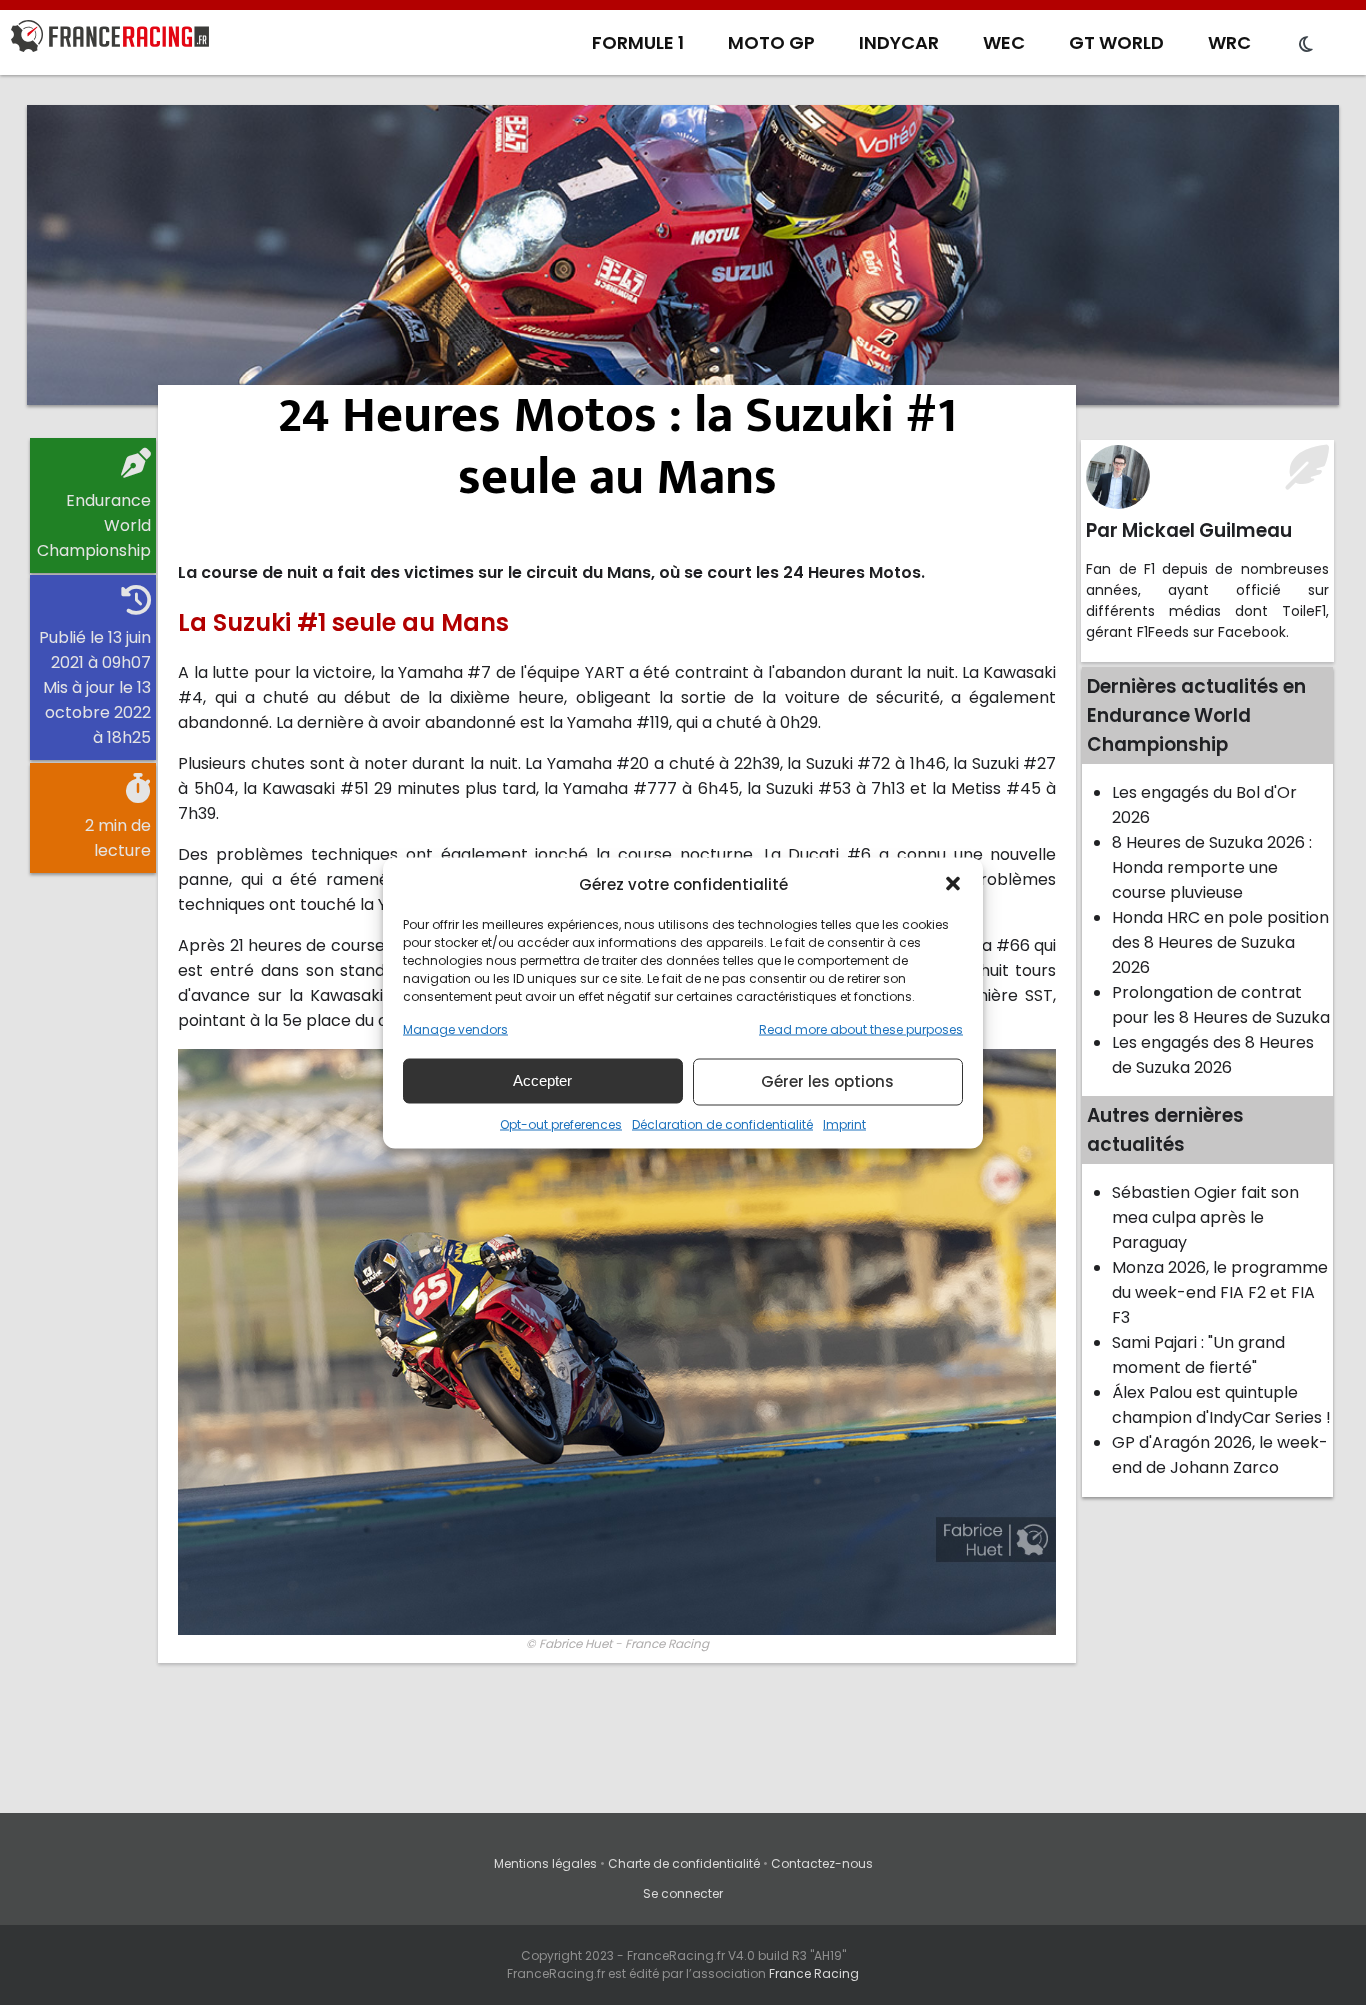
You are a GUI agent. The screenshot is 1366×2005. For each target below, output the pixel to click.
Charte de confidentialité (684, 1863)
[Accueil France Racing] (110, 40)
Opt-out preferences (561, 1123)
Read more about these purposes (861, 1028)
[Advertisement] (683, 255)
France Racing (814, 1973)
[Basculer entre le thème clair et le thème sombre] (1306, 45)
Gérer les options (827, 1081)
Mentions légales (545, 1863)
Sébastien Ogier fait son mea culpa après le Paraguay (1205, 1217)
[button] (953, 884)
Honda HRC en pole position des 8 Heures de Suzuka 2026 (1220, 942)
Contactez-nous (822, 1863)
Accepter (542, 1080)
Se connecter (683, 1893)
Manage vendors (455, 1028)
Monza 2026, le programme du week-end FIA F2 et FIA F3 (1220, 1292)
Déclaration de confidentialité (722, 1123)
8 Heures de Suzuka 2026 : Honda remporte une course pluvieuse (1212, 867)
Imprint (844, 1123)
